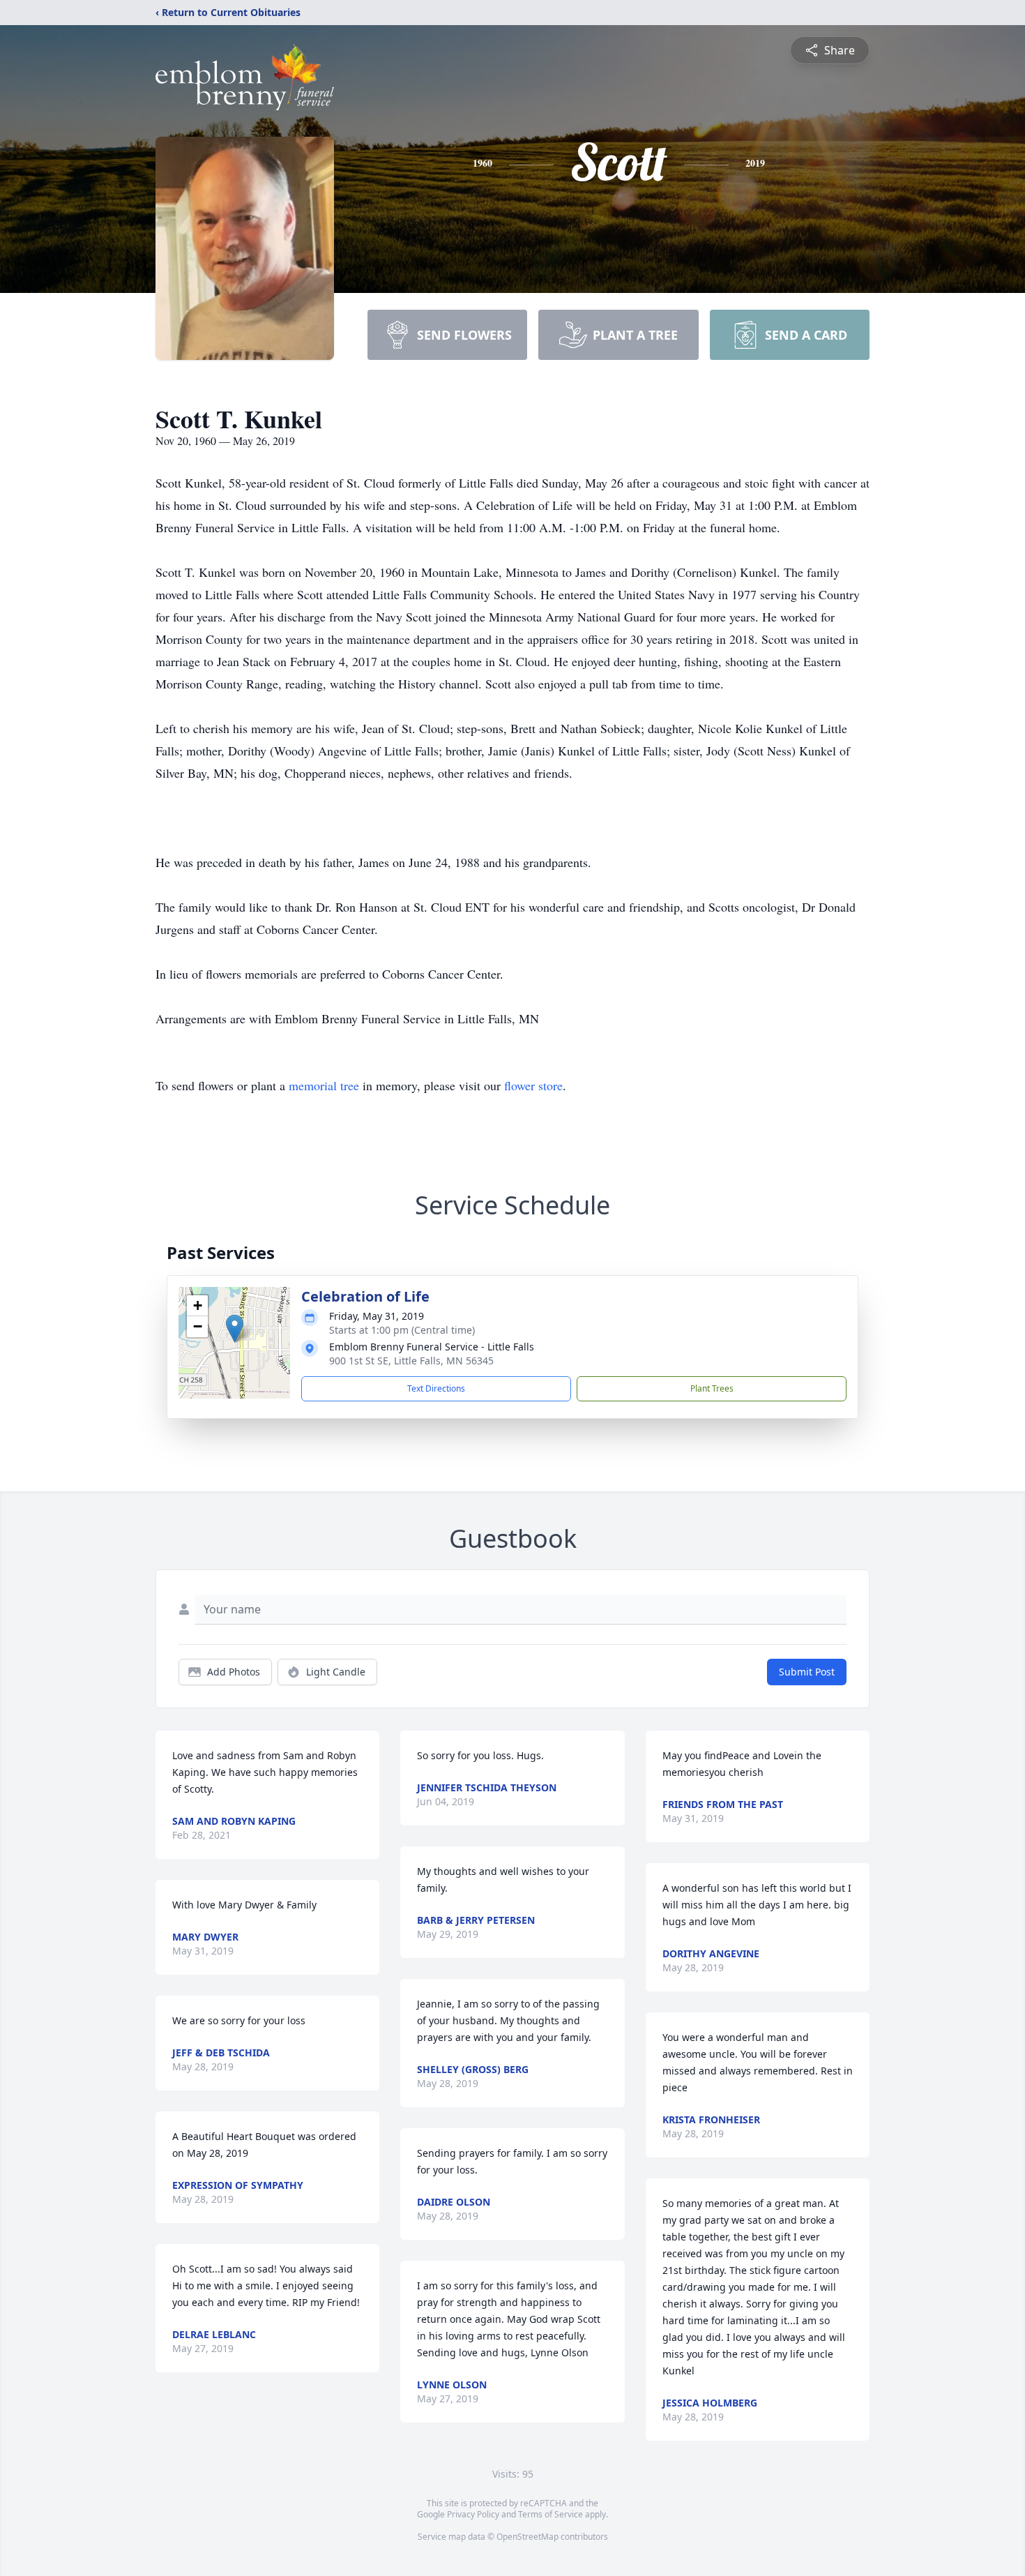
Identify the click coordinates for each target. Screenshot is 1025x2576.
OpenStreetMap (527, 2537)
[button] (235, 1328)
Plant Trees (712, 1388)
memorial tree (324, 1085)
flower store (533, 1085)
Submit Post (807, 1672)
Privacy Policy (473, 2514)
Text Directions (436, 1388)
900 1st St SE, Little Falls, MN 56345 (411, 1361)
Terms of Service (551, 2514)
